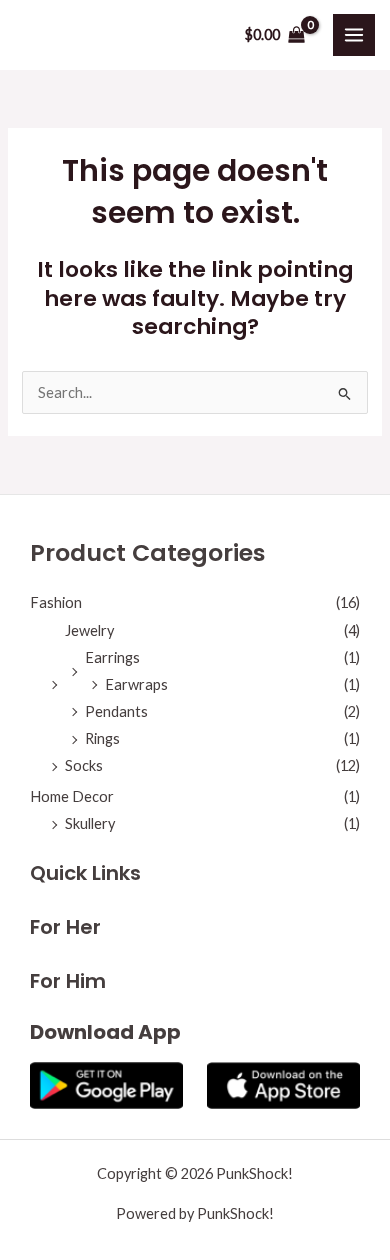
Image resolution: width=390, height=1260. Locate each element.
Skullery (90, 823)
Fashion (56, 602)
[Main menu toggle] (354, 35)
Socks (84, 765)
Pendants (116, 711)
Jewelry (89, 630)
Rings (102, 738)
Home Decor (72, 796)
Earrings (112, 657)
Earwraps (136, 684)
